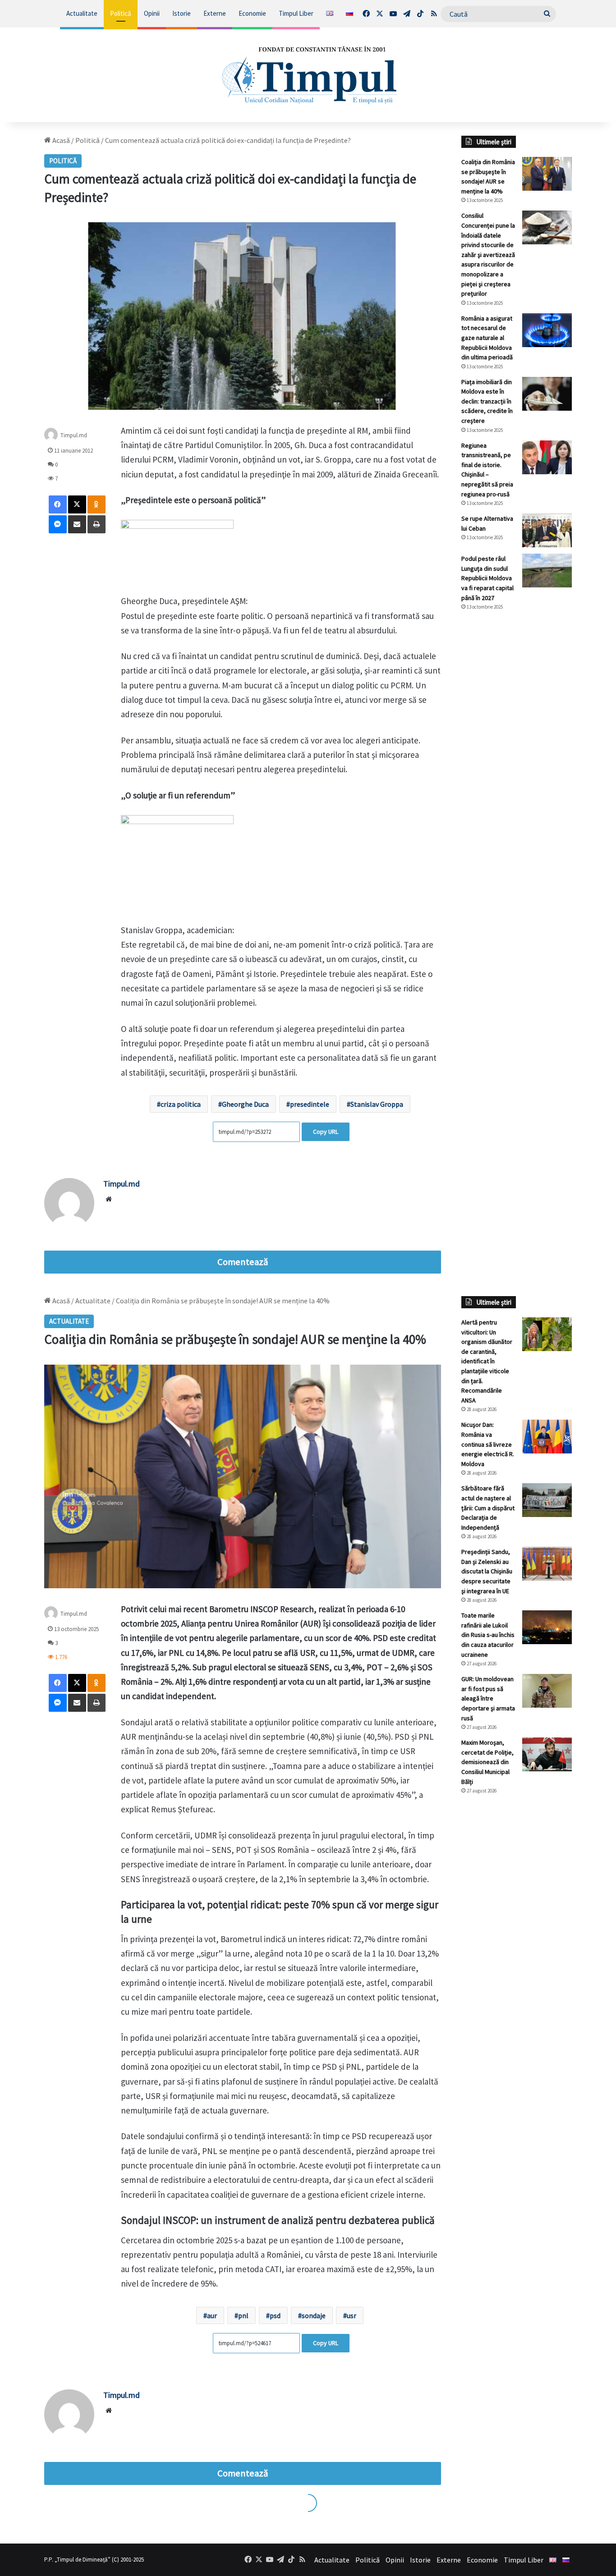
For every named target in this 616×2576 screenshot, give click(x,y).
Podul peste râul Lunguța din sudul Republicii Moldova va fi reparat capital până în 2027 (487, 578)
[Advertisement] (517, 769)
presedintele (310, 1104)
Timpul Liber (296, 13)
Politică (121, 13)
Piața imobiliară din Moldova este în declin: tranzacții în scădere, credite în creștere (487, 401)
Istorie (182, 13)
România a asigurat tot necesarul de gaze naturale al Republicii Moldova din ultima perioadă (487, 338)
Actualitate (82, 13)
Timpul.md (74, 435)
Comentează (243, 1262)
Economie (252, 13)
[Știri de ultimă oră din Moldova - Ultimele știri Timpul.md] (308, 75)
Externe (215, 13)
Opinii (152, 13)
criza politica (181, 1104)
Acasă (60, 140)
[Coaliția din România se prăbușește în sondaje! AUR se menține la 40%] (547, 174)
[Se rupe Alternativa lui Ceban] (547, 530)
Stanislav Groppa (377, 1104)
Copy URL (326, 1132)
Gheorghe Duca (245, 1104)
